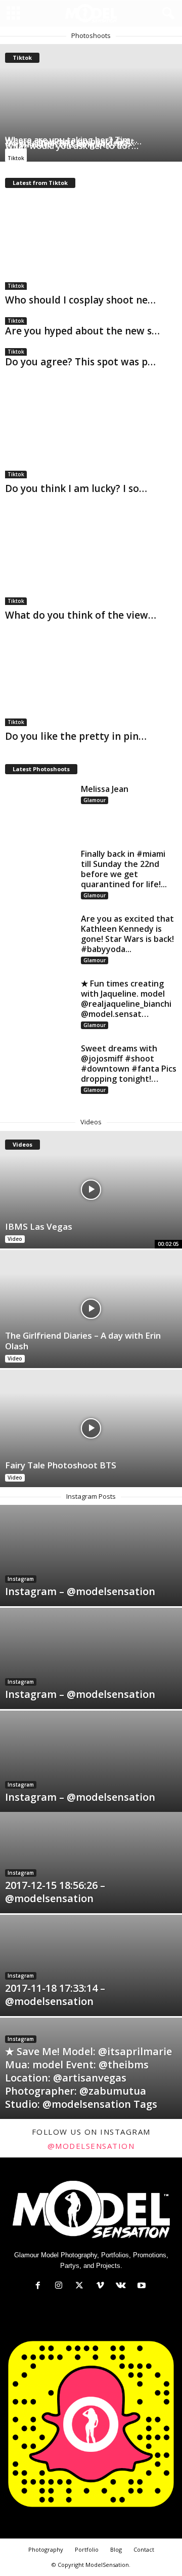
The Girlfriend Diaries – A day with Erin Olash (83, 1341)
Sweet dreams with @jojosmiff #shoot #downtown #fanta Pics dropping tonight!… (129, 1064)
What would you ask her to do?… (72, 146)
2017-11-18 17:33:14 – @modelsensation (55, 1995)
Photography (46, 2549)
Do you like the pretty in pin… (76, 736)
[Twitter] (82, 2286)
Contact (144, 2549)
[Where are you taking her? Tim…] (91, 103)
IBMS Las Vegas (39, 1226)
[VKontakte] (123, 2286)
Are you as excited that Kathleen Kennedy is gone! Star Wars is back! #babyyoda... (127, 934)
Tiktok (16, 158)
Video (15, 1239)
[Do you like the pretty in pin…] (91, 680)
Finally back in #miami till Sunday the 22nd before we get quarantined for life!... (124, 869)
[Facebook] (40, 2286)
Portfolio (87, 2549)
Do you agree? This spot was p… (80, 362)
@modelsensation (91, 2146)
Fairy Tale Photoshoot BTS (61, 1465)
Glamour (95, 800)
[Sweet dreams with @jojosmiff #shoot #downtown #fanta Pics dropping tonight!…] (39, 1069)
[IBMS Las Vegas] (91, 1190)
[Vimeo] (102, 2286)
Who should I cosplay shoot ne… (80, 300)
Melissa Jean (105, 789)
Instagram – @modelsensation (80, 1591)
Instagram (21, 1579)
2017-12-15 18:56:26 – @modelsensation (55, 1892)
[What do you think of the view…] (91, 559)
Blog (116, 2549)
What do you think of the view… (81, 615)
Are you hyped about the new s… (82, 331)
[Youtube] (143, 2286)
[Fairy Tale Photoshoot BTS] (91, 1428)
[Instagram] (61, 2286)
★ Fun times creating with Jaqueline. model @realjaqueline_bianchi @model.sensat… (126, 999)
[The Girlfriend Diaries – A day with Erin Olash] (91, 1309)
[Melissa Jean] (39, 810)
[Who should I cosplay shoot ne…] (91, 243)
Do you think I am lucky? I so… (76, 488)
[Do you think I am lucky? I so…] (91, 432)
